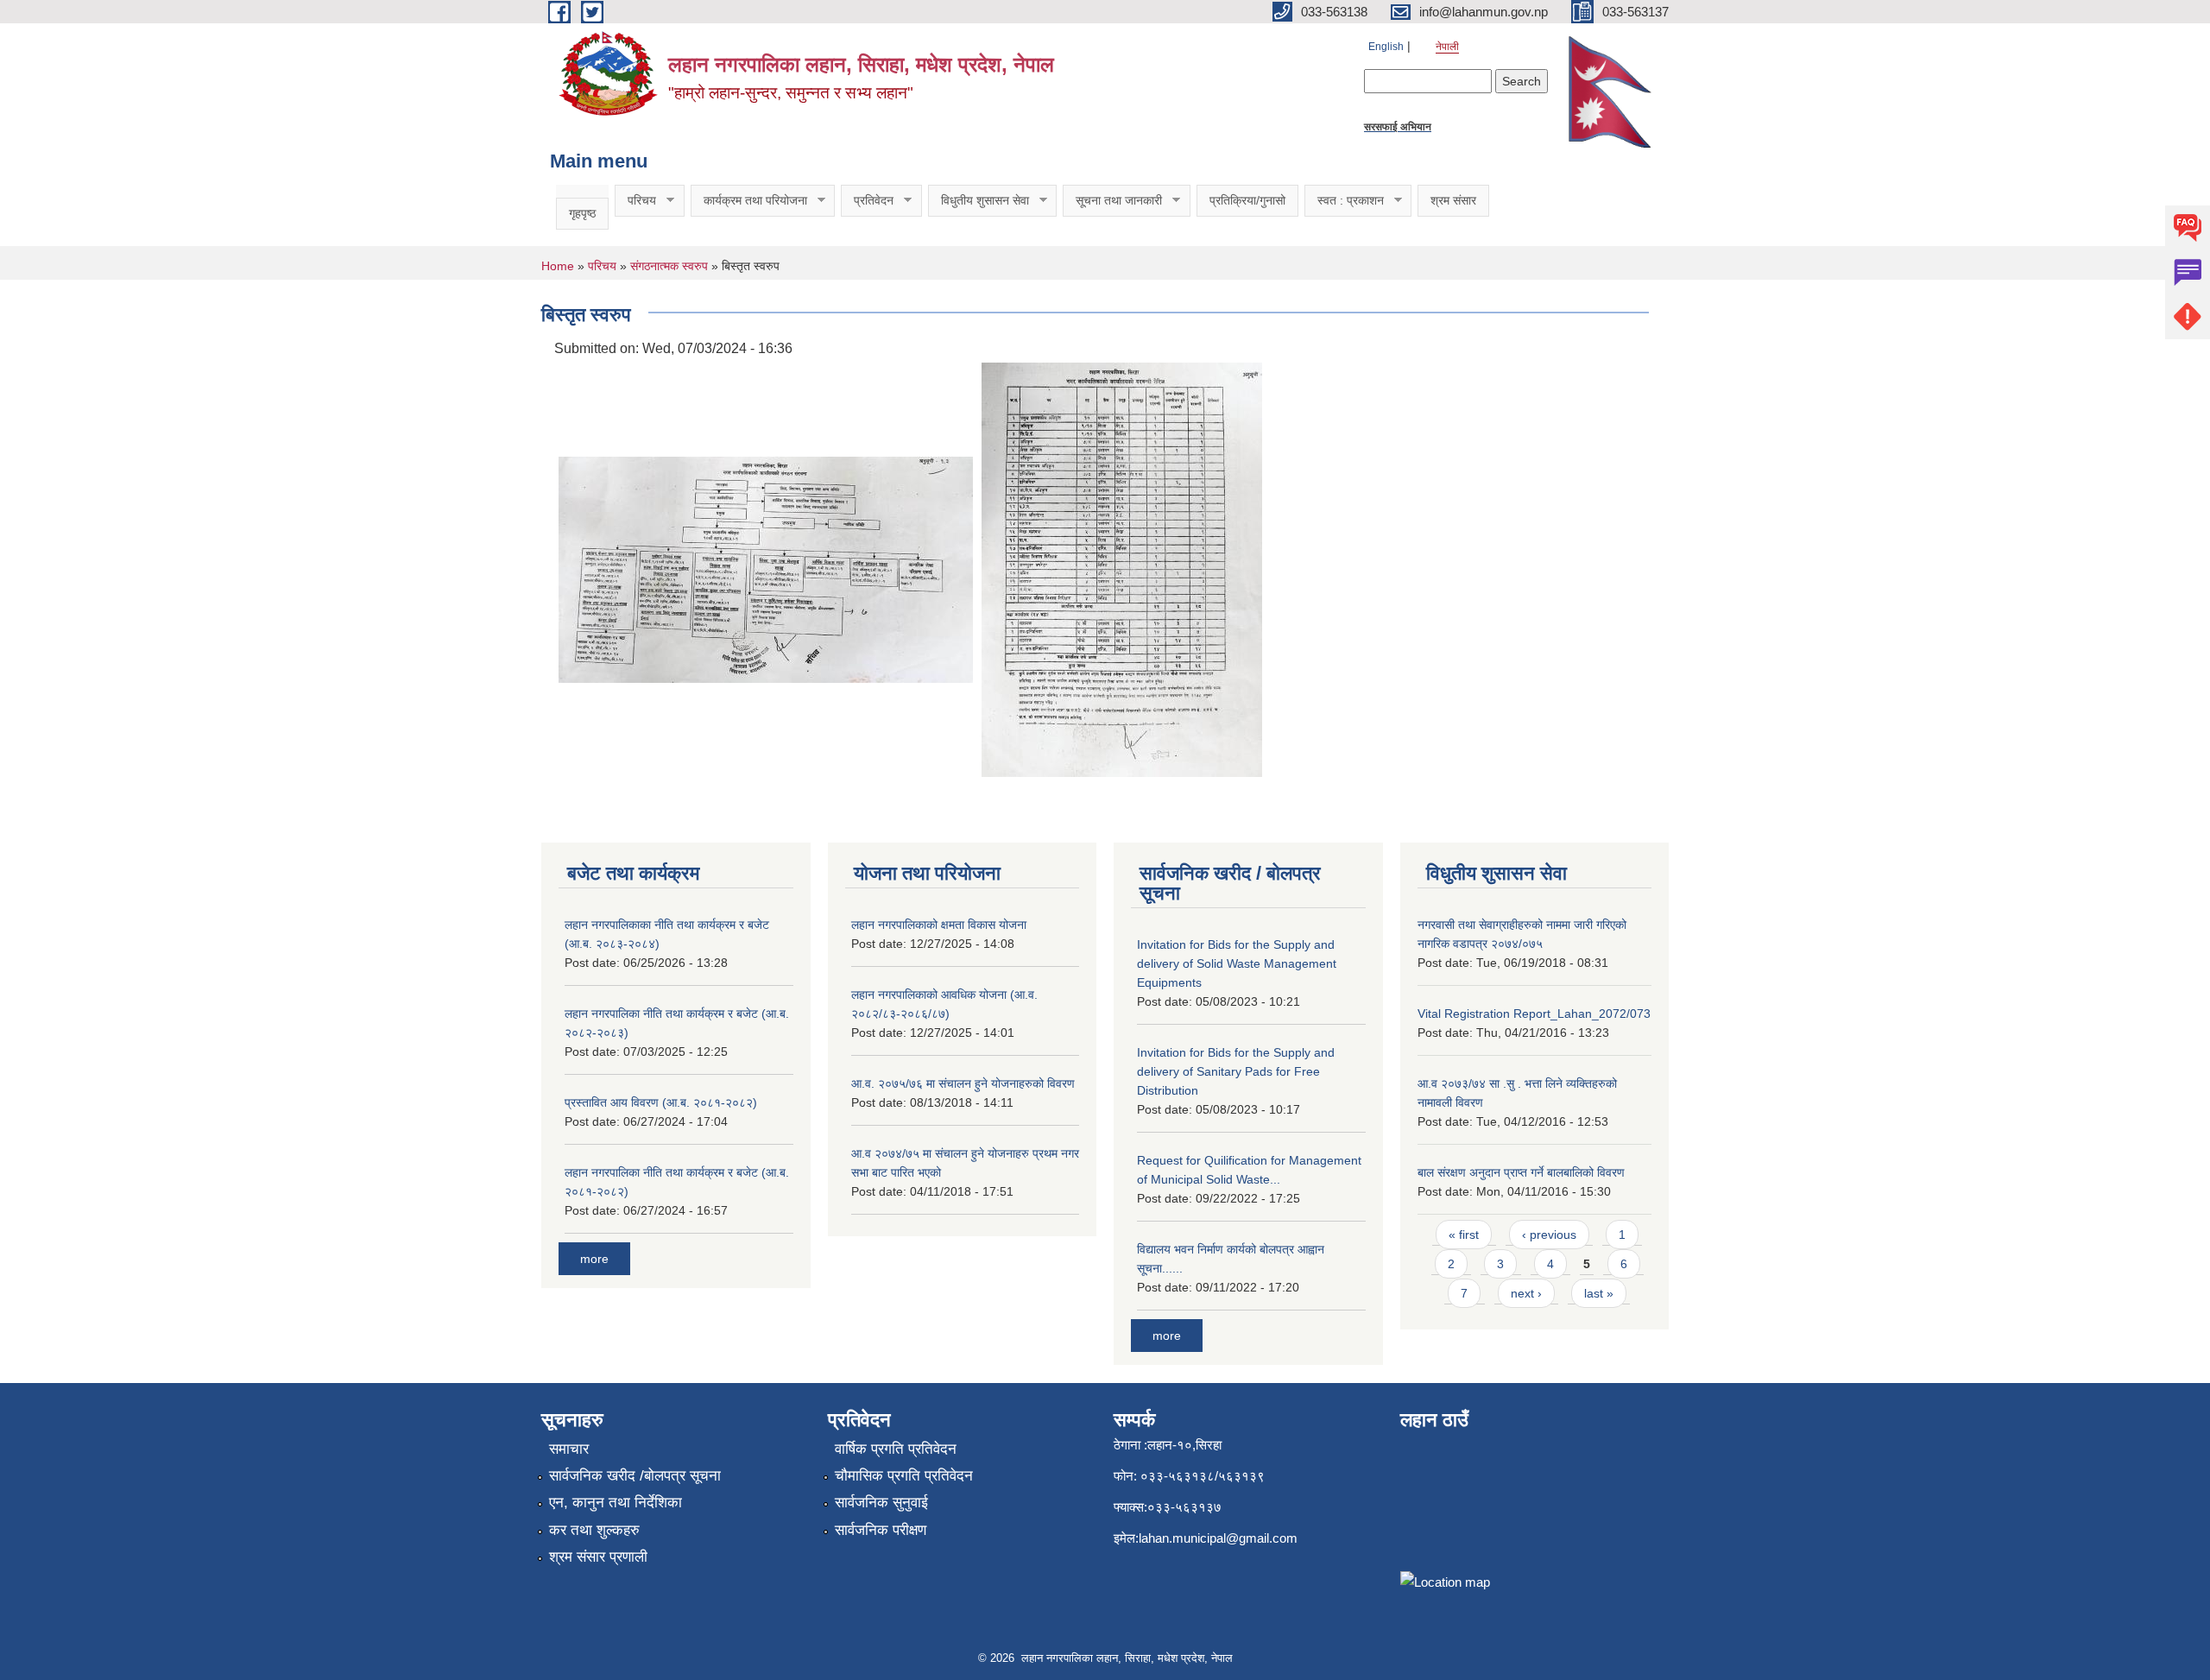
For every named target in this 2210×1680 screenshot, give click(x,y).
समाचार (569, 1449)
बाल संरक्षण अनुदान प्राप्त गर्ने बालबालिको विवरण (1521, 1172)
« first (1464, 1235)
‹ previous (1549, 1235)
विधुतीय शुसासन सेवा (979, 201)
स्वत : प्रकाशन (1344, 201)
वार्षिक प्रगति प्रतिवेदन (896, 1449)
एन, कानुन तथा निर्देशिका (616, 1503)
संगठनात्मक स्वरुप (669, 266)
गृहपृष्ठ (582, 213)
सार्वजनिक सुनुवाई (881, 1503)
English (1386, 47)
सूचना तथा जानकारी (1112, 201)
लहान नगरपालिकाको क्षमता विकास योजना (939, 925)
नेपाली (1447, 47)
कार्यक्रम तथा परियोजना (749, 201)
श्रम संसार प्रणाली (598, 1557)
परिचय (635, 201)
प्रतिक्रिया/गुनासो (1247, 200)
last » (1599, 1293)
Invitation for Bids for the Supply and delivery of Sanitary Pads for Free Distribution (1236, 1071)
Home (558, 266)
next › (1526, 1293)
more (594, 1259)
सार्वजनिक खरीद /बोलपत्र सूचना (635, 1476)
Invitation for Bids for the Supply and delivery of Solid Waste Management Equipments (1237, 963)
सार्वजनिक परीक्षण (881, 1530)
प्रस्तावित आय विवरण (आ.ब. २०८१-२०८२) (661, 1102)
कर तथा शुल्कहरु (594, 1530)
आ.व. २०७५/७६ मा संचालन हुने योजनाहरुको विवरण (963, 1083)
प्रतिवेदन (867, 201)
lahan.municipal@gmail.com (1218, 1538)
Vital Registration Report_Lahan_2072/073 (1534, 1014)
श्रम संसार (1453, 200)
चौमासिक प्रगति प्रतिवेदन (904, 1476)
